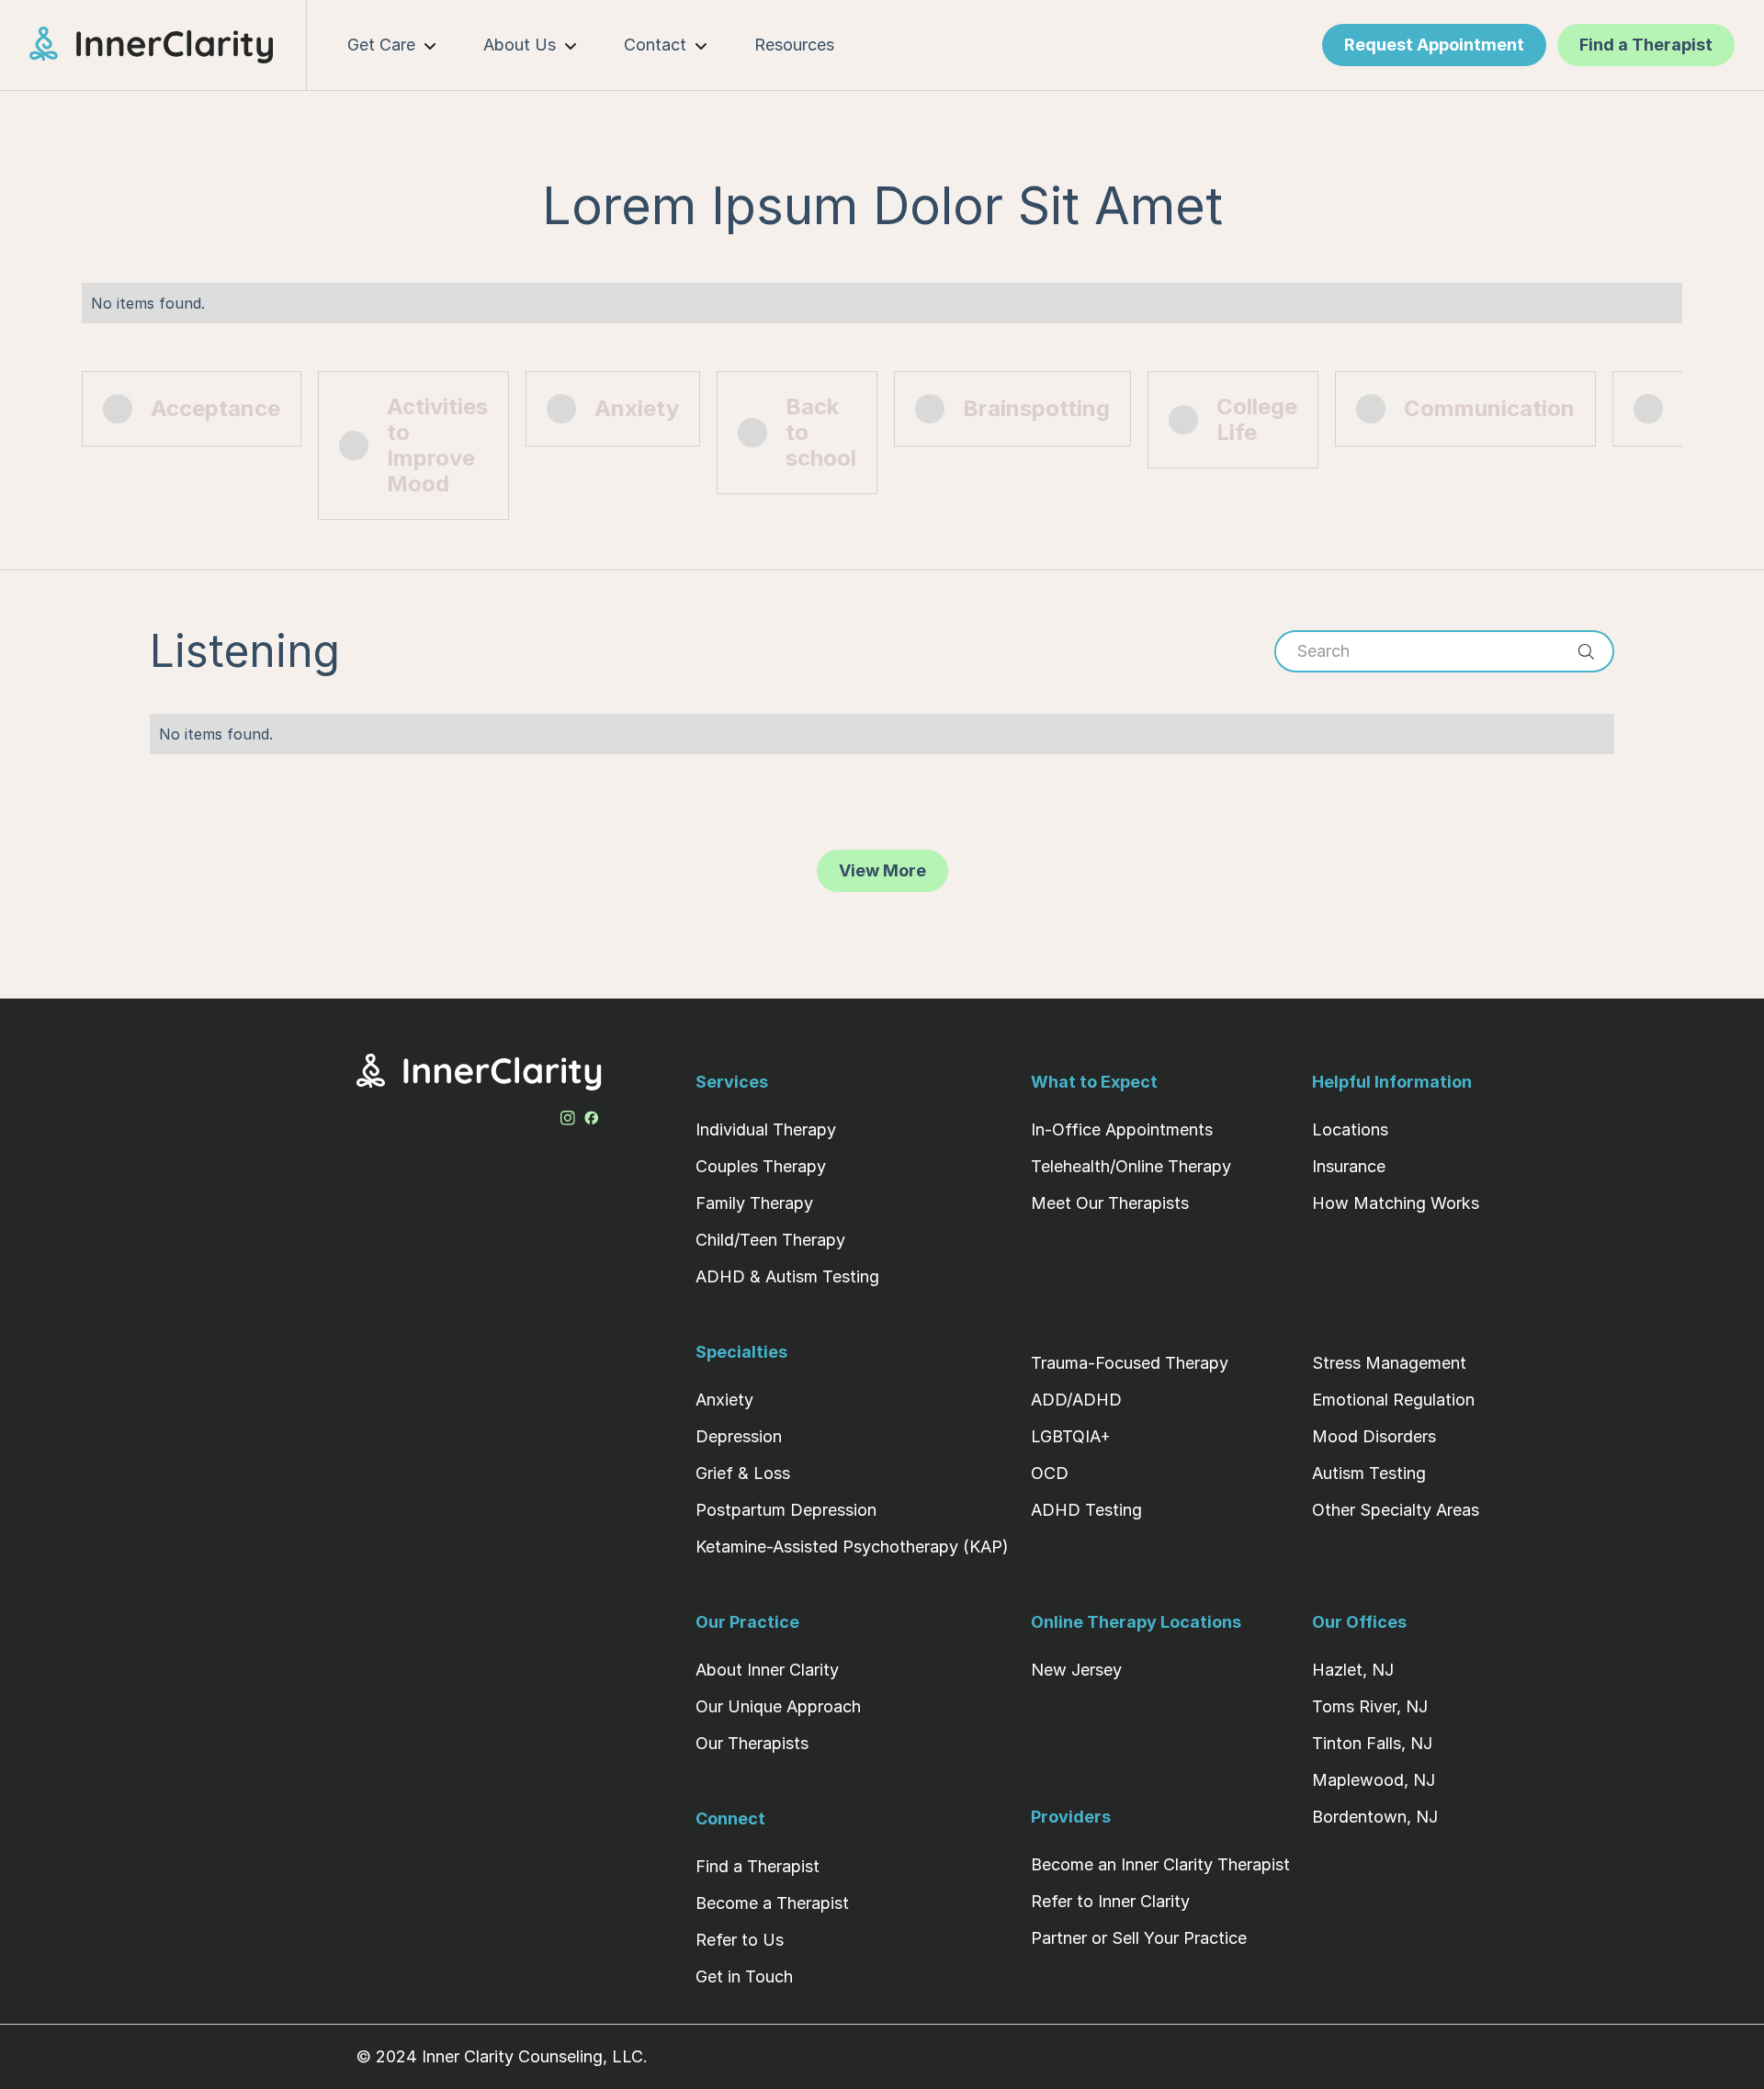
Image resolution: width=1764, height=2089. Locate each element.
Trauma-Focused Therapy (1130, 1363)
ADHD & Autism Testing (787, 1276)
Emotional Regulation (1393, 1400)
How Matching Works (1396, 1203)
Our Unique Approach (778, 1706)
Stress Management (1389, 1363)
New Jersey (1076, 1670)
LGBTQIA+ (1071, 1436)
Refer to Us (740, 1940)
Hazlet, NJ (1353, 1670)
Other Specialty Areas (1396, 1510)
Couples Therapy (761, 1166)
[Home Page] (168, 45)
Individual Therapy (766, 1129)
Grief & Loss (743, 1473)
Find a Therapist (758, 1866)
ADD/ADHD (1076, 1400)
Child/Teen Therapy (770, 1240)
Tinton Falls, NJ (1372, 1743)
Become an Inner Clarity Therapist (1160, 1864)
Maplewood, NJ (1374, 1780)
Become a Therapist (772, 1903)
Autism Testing (1369, 1473)
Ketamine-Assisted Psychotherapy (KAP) (852, 1547)
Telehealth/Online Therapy (1131, 1166)
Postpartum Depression (786, 1510)
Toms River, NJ (1370, 1706)
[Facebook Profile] (592, 1114)
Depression (739, 1436)
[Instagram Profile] (568, 1114)
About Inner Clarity (767, 1670)
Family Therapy (754, 1203)
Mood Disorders (1374, 1436)
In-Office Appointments (1122, 1129)
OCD (1050, 1473)
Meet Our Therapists (1110, 1203)
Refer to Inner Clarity (1110, 1901)
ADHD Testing (1086, 1510)
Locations (1350, 1129)
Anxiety (724, 1400)
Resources (794, 45)
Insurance (1349, 1166)
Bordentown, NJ (1375, 1817)
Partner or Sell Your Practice (1139, 1938)
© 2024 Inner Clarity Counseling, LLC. (502, 2056)
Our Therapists (752, 1743)
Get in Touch (744, 1976)
